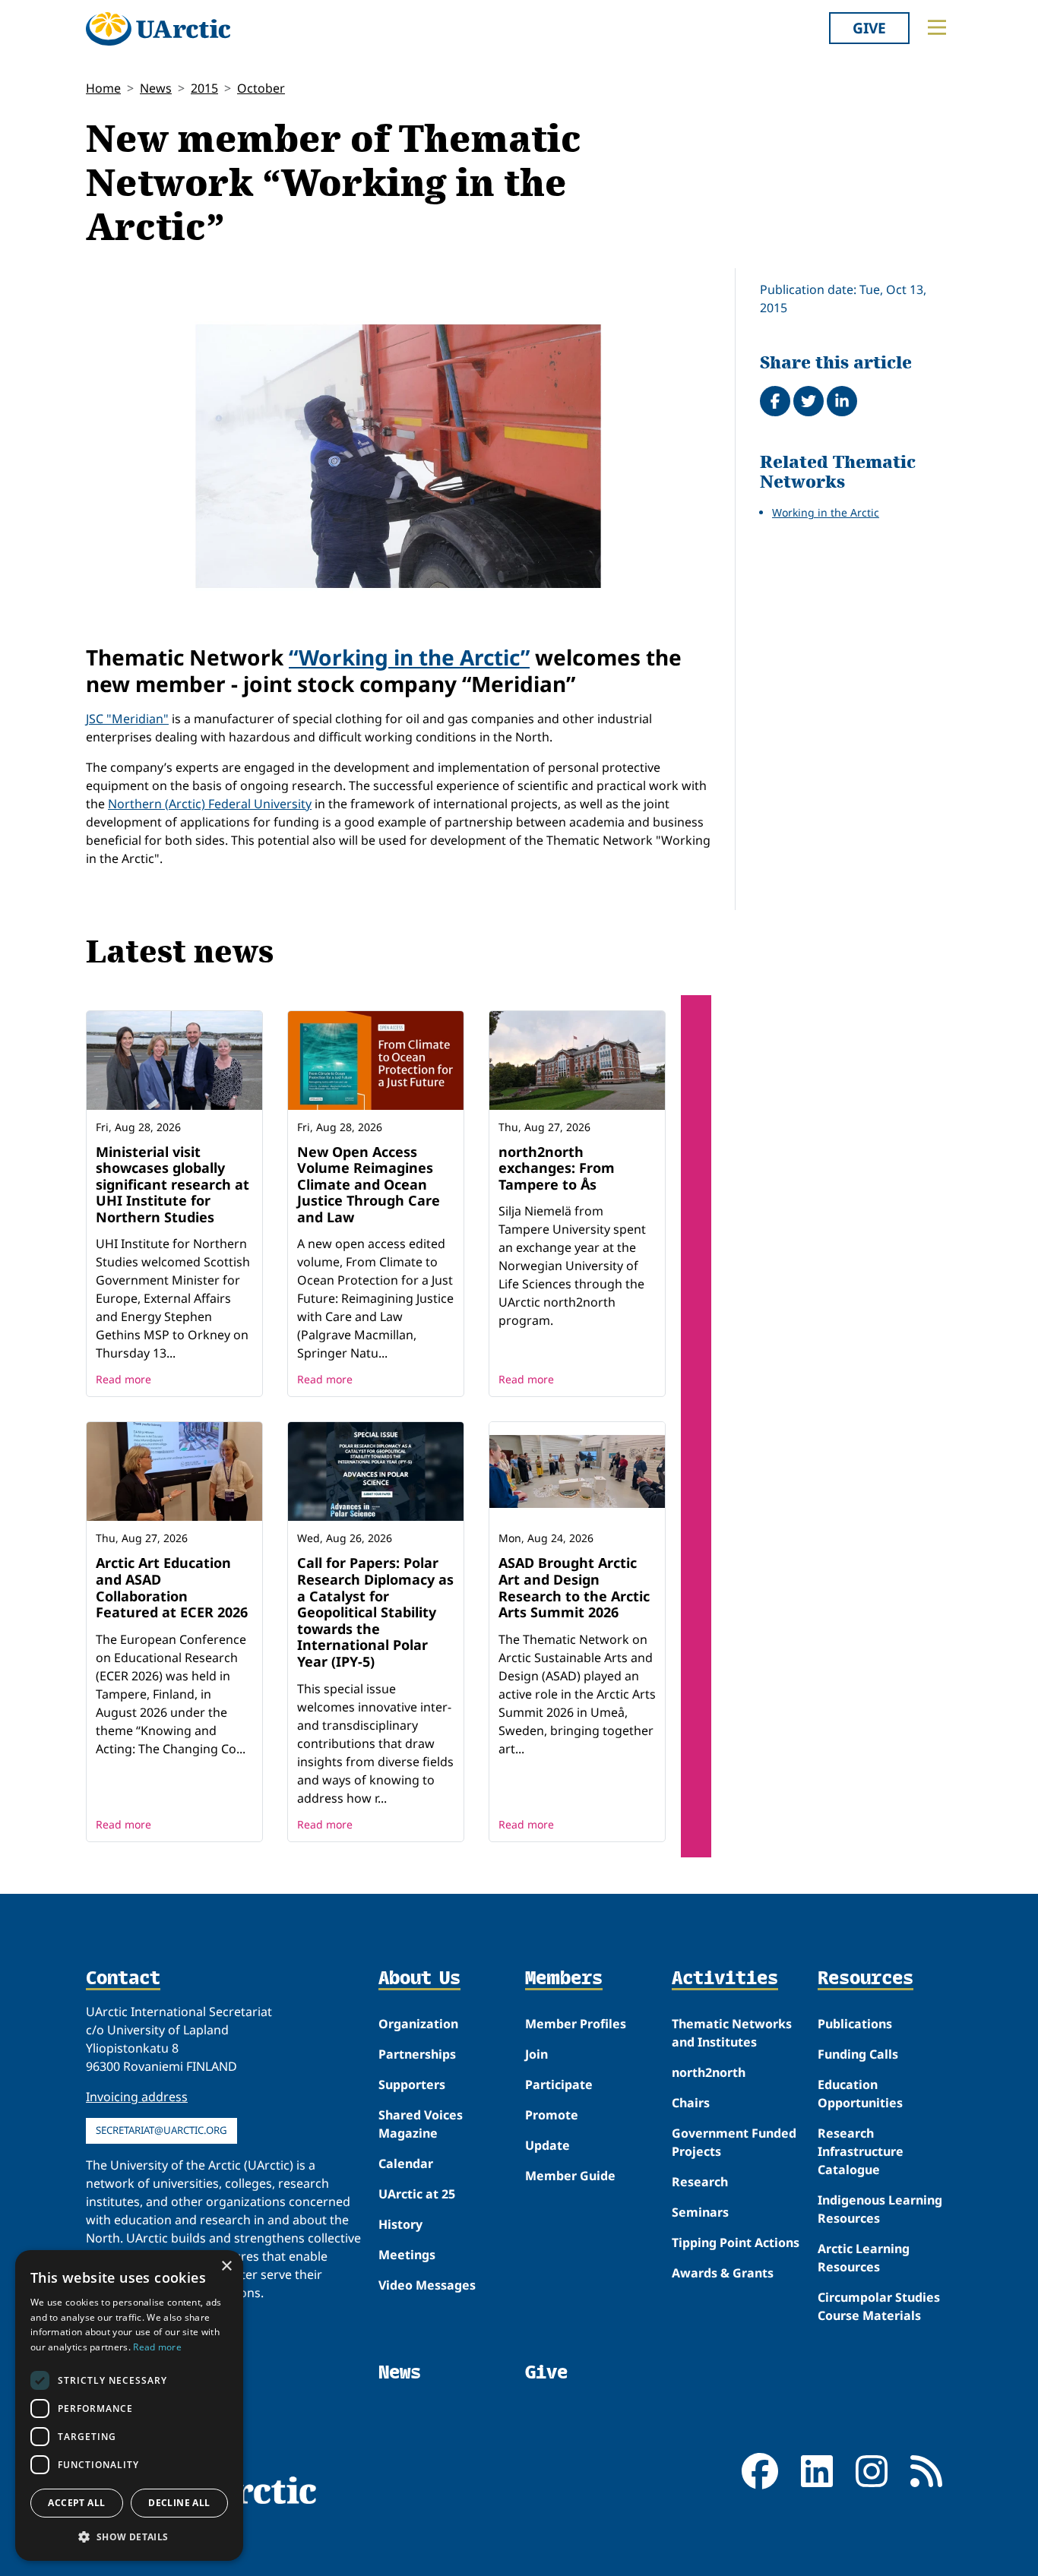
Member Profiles (576, 2024)
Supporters (412, 2085)
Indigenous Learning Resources (880, 2209)
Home (103, 88)
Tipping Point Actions (736, 2243)
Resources (866, 1979)
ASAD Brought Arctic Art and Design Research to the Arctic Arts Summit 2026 (574, 1587)
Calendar (406, 2164)
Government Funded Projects (734, 2142)
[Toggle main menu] (937, 27)
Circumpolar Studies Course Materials (879, 2306)
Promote (552, 2115)
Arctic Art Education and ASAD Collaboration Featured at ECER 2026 (172, 1587)
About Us (419, 1979)
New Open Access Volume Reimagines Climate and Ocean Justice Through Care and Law (369, 1184)
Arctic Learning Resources (864, 2258)
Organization (418, 2024)
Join (536, 2054)
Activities (725, 1979)
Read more (123, 1379)
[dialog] (129, 2405)
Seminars (700, 2212)
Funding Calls (858, 2054)
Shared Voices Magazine (421, 2124)
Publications (855, 2024)
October (261, 88)
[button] (129, 2536)
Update (547, 2145)
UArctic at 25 (417, 2194)
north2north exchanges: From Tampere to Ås (557, 1168)
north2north (709, 2072)
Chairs (691, 2103)
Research (700, 2182)
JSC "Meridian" (127, 719)
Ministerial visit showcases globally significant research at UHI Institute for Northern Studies (172, 1184)
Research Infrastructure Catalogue (861, 2151)
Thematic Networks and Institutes (732, 2033)
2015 (204, 88)
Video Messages (427, 2285)
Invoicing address (137, 2097)
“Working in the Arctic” (409, 657)
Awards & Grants (723, 2273)
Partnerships (417, 2054)
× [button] (226, 2266)
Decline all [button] (179, 2503)
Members (564, 1979)
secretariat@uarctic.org (161, 2130)
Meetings (407, 2255)
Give (869, 28)
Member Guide (570, 2176)
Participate (559, 2085)
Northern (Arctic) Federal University (210, 804)
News (156, 88)
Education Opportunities (860, 2094)
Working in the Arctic (826, 512)
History (400, 2224)
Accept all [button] (76, 2503)
